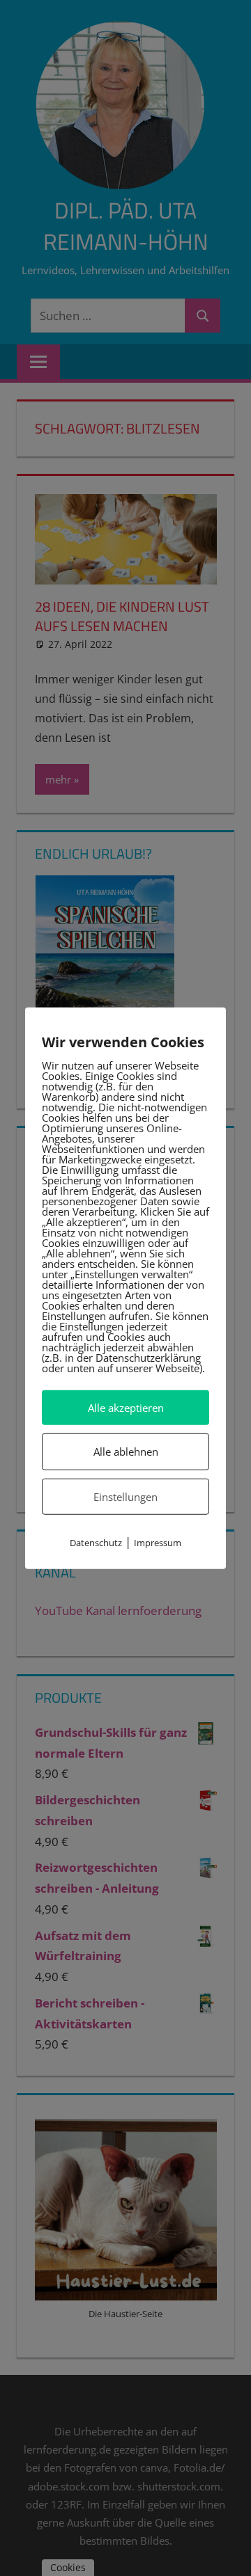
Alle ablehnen (126, 1452)
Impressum (158, 1543)
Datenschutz (96, 1543)
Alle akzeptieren (126, 1408)
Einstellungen (125, 1496)
